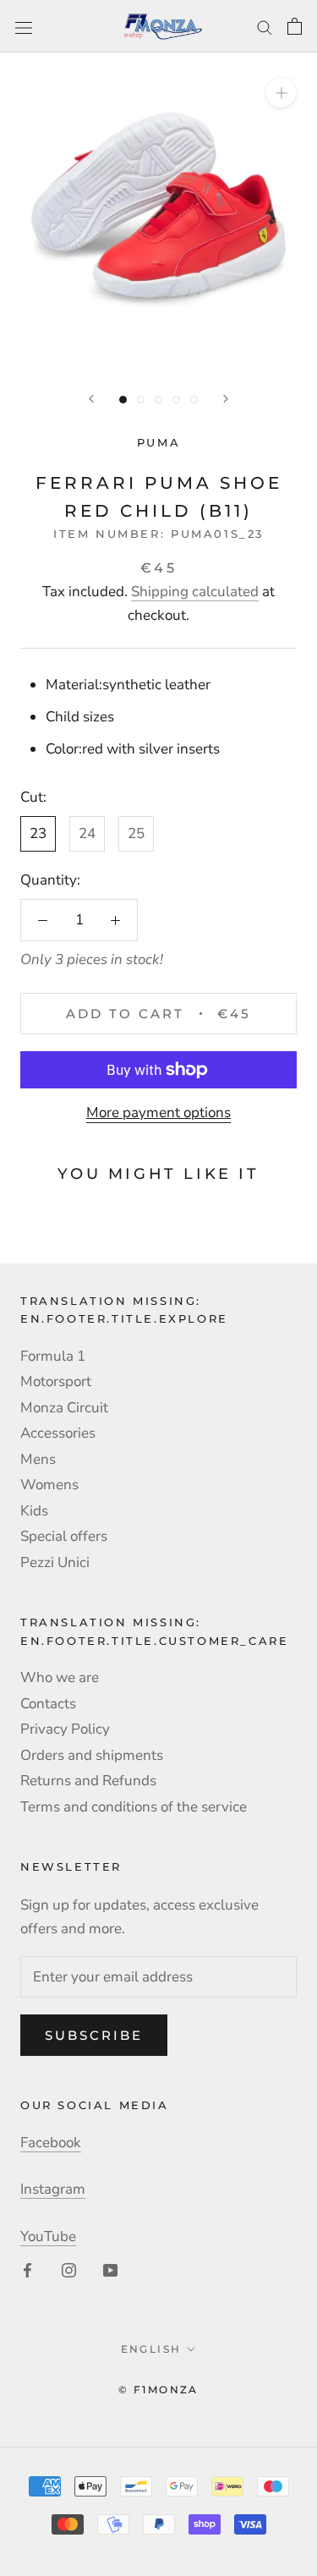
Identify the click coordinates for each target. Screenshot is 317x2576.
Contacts (48, 1704)
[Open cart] (295, 26)
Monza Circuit (64, 1408)
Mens (38, 1459)
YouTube (48, 2236)
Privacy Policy (65, 1729)
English (151, 2349)
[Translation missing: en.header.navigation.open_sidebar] (24, 27)
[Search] (265, 26)
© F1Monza (158, 2390)
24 (87, 833)
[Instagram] (69, 2270)
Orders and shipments (92, 1755)
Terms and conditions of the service (134, 1807)
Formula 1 (53, 1356)
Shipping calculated (195, 592)
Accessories (58, 1433)
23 (38, 833)
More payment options (158, 1113)
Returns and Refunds (88, 1781)
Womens (49, 1485)
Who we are (60, 1677)
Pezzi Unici (55, 1562)
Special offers (64, 1536)
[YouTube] (110, 2270)
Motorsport (56, 1381)
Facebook (51, 2143)
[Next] (226, 399)
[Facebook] (27, 2270)
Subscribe (94, 2035)
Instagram (53, 2189)
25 (136, 833)
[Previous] (91, 399)
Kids (34, 1511)
